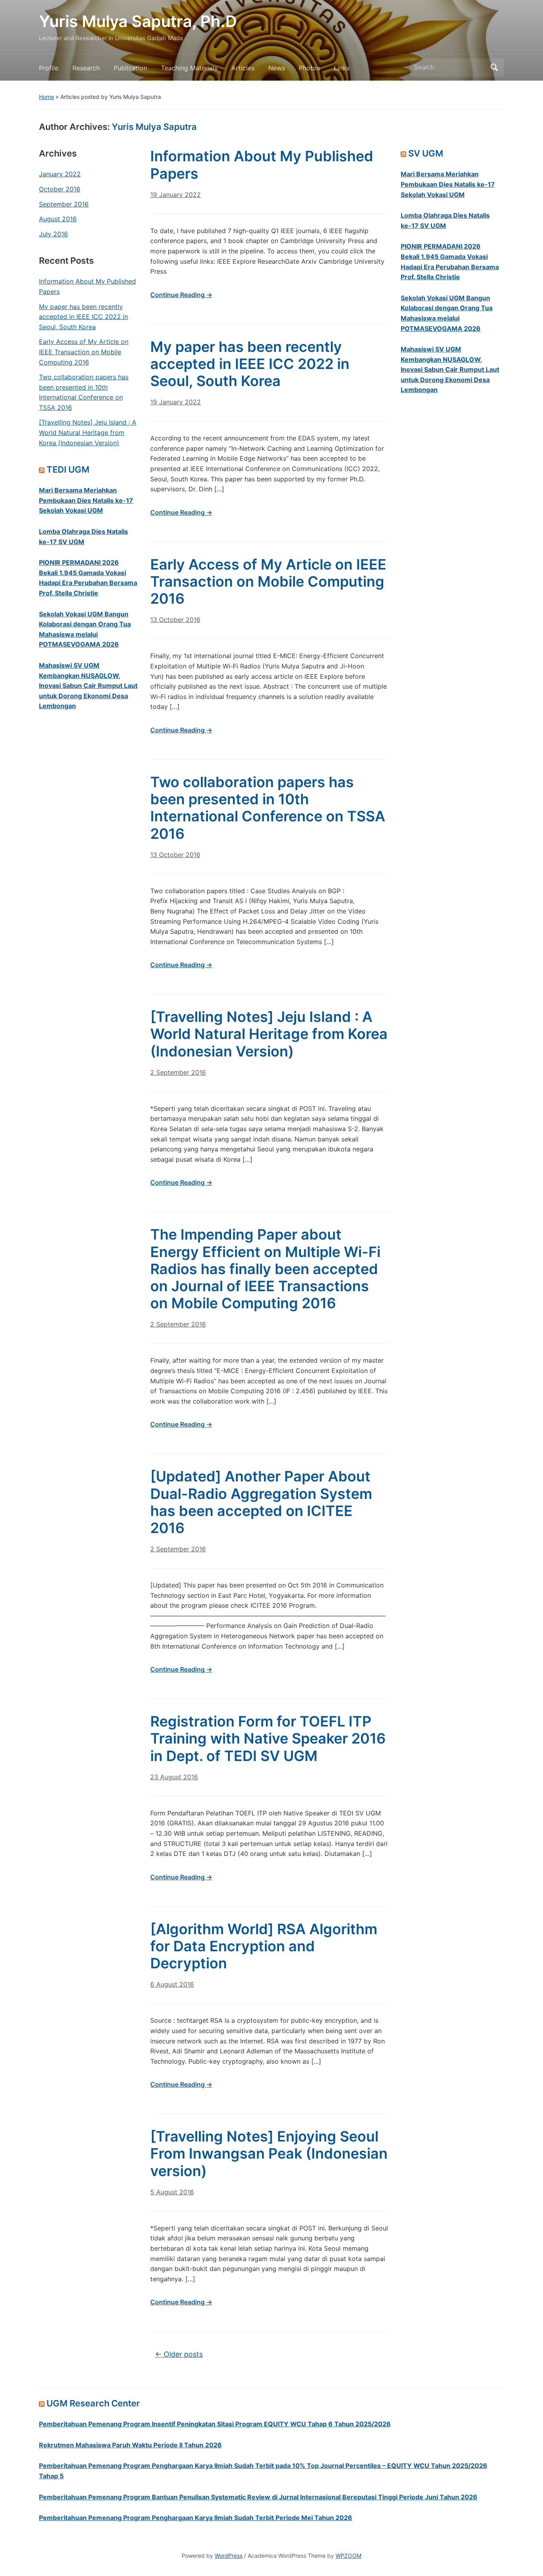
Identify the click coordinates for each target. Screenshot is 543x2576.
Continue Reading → (181, 295)
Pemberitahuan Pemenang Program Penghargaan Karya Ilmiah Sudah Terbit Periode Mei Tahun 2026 (196, 2518)
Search (494, 68)
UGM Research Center (93, 2403)
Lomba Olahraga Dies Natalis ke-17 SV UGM (83, 537)
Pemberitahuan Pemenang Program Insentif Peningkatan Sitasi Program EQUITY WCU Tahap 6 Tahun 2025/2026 (215, 2424)
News (277, 68)
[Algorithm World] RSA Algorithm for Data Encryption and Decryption (264, 1946)
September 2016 (64, 204)
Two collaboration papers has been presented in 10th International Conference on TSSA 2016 (84, 392)
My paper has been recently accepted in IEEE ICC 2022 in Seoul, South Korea (83, 317)
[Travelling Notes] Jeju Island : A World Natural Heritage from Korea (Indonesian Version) (88, 432)
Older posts (179, 2354)
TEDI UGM (68, 469)
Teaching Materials (189, 68)
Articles (243, 68)
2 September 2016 (178, 1072)
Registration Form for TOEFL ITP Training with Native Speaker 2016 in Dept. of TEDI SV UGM (268, 1738)
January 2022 (60, 174)
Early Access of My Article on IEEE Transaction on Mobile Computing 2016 (84, 352)
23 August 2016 (174, 1777)
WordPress (229, 2556)
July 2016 (53, 234)
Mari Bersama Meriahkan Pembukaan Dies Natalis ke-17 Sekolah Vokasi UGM (86, 500)
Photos (309, 68)
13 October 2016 (175, 620)
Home (47, 97)
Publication (130, 68)
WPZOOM (348, 2556)
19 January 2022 (176, 195)
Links (342, 68)
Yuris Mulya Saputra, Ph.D (138, 21)
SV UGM (426, 153)
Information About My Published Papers (87, 286)
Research (86, 68)
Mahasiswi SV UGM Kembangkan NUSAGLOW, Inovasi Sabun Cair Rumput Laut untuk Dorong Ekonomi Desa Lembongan (88, 686)
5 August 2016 (172, 2192)
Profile (49, 68)
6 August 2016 (172, 1984)
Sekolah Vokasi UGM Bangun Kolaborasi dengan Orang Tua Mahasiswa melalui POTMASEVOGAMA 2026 (85, 629)
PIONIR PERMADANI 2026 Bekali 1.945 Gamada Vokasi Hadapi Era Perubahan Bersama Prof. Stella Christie (88, 578)
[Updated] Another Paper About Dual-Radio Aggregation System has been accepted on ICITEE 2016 (261, 1502)
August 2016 (58, 219)
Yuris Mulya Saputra (154, 127)
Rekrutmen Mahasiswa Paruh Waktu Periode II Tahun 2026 (130, 2445)
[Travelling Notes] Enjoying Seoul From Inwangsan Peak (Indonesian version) (269, 2153)
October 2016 (60, 189)
